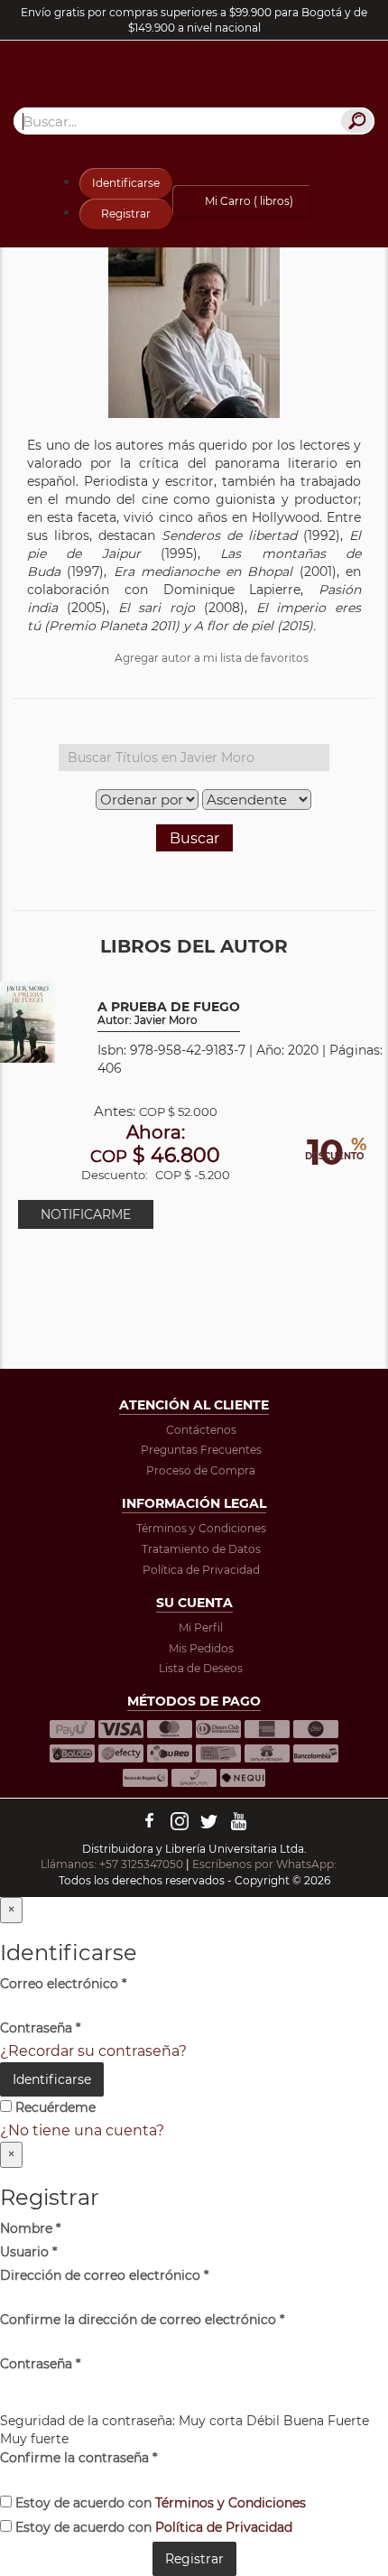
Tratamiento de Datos (201, 1549)
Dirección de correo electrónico (104, 2275)
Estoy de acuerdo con (159, 2503)
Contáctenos (201, 1430)
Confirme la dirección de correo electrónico (142, 2320)
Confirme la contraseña (79, 2458)
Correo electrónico (63, 1984)
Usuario (28, 2252)
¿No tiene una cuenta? (82, 2130)
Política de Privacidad (201, 1570)
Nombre (30, 2228)
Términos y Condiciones (201, 1528)
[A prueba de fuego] (28, 1022)
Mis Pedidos (201, 1648)
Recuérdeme (54, 2107)
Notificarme (86, 1214)
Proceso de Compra (201, 1470)
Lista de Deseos (201, 1668)
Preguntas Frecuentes (201, 1450)
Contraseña (40, 2028)
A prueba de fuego (169, 1014)
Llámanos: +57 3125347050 (112, 1864)
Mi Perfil (201, 1627)
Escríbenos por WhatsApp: (266, 1864)
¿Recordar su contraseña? (93, 2051)
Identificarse (126, 183)
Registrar (126, 214)
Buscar (194, 838)
